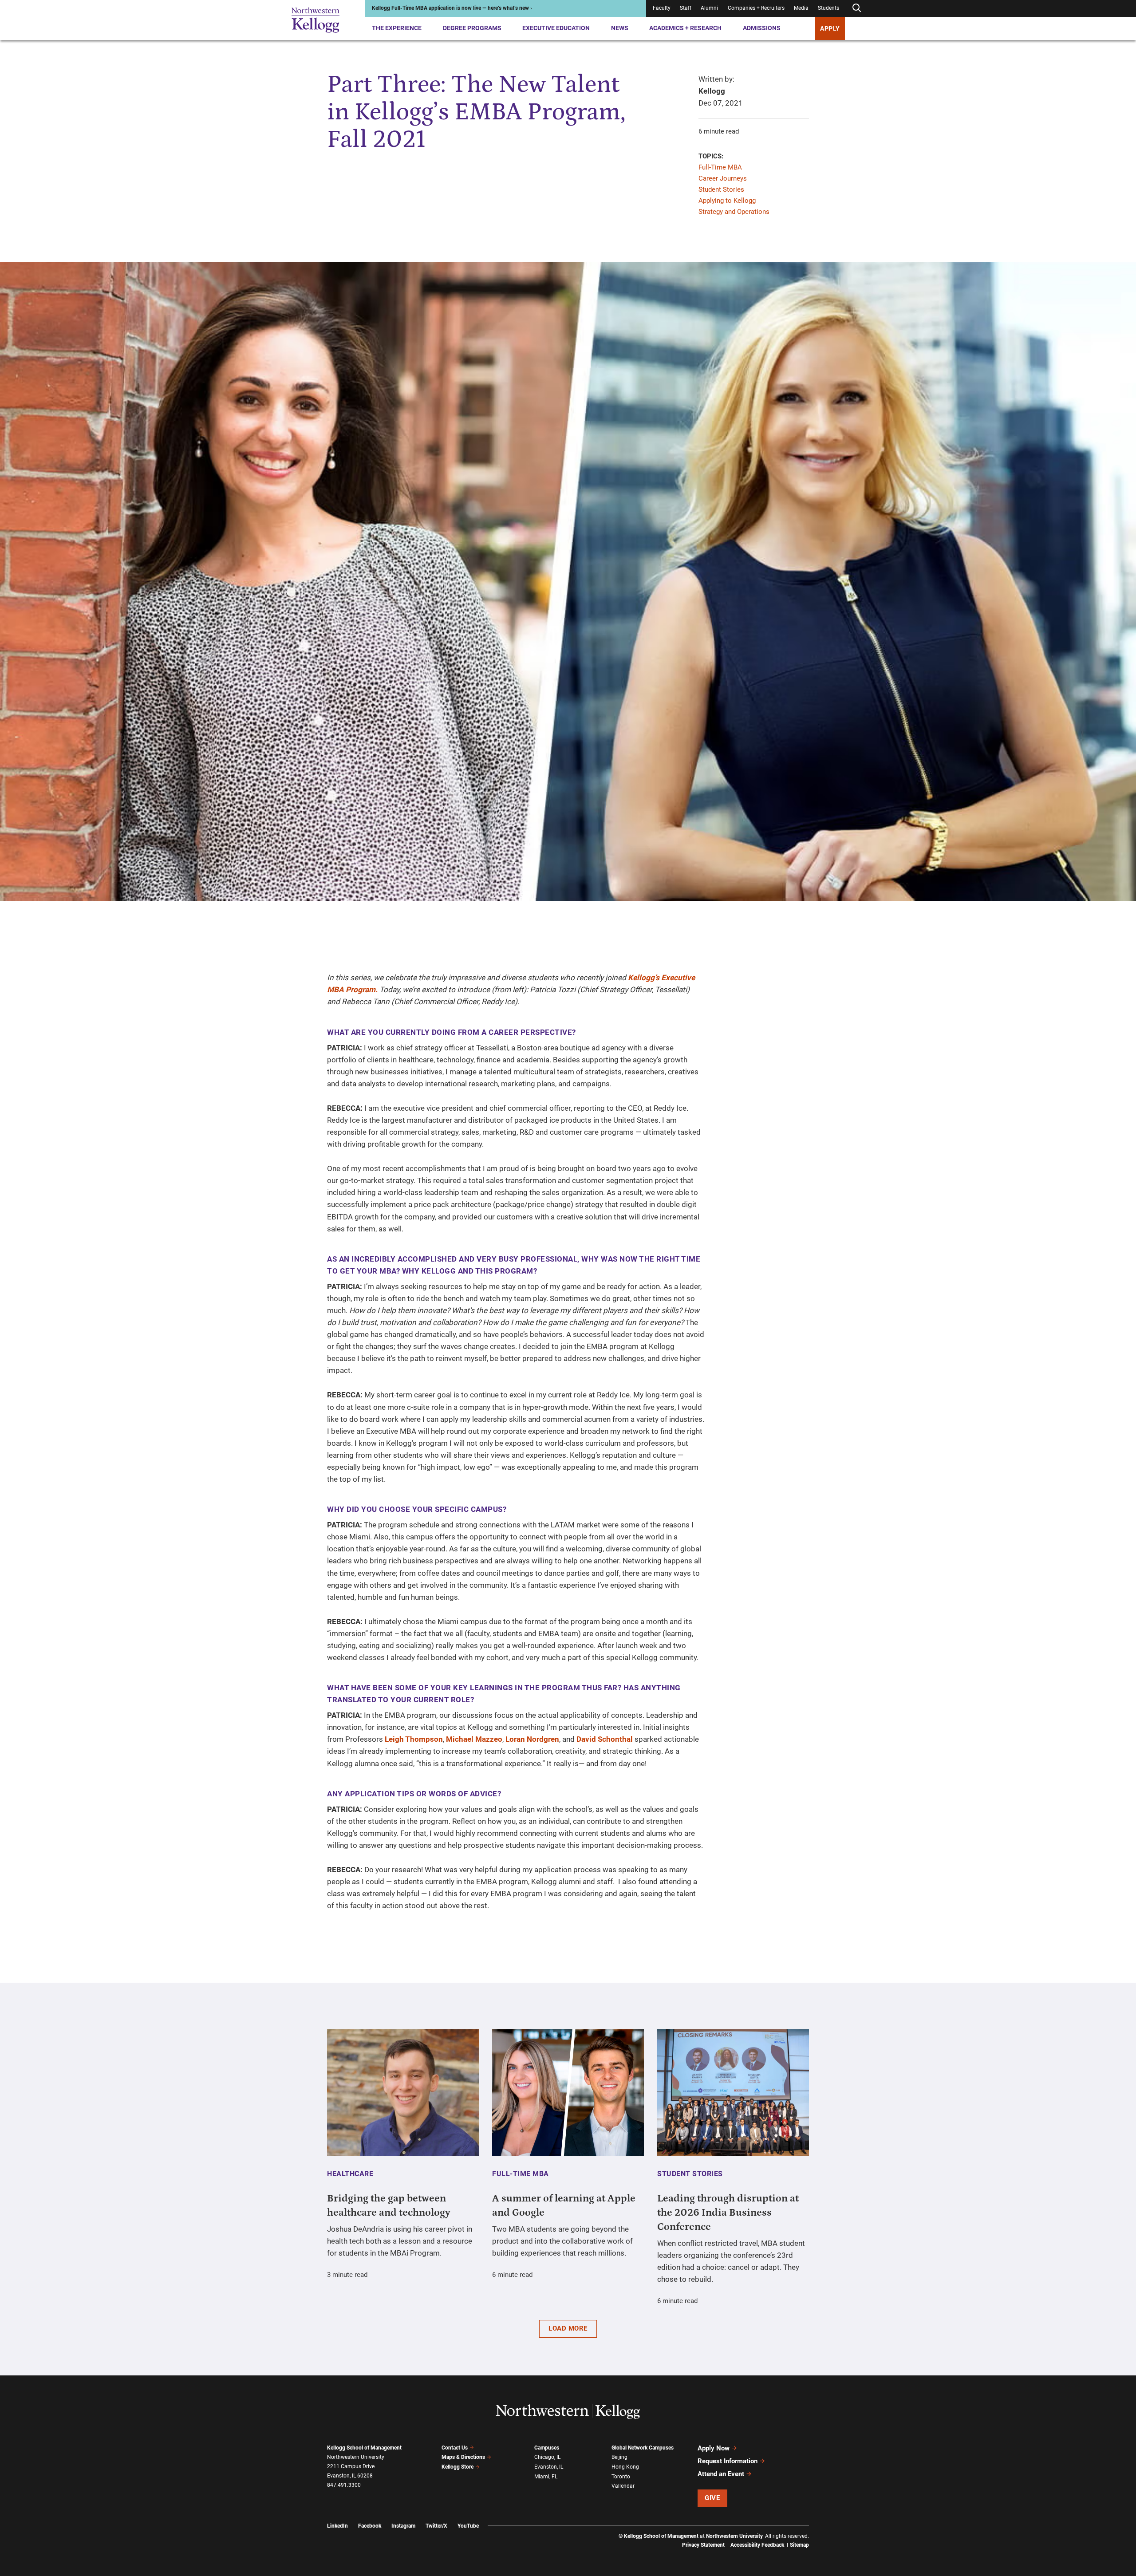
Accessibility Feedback (757, 2545)
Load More (568, 2328)
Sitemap (799, 2545)
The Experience (397, 28)
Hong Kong (625, 2467)
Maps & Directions (463, 2457)
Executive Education (556, 28)
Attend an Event (721, 2474)
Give (712, 2498)
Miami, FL (546, 2477)
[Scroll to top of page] (820, 2530)
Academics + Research (685, 28)
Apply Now (714, 2448)
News (620, 28)
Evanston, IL (549, 2467)
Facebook (370, 2526)
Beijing (619, 2457)
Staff (686, 8)
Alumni (709, 8)
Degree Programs (472, 28)
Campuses (547, 2448)
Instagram (403, 2526)
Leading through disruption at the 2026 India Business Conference (728, 2213)
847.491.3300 (344, 2485)
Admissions (762, 28)
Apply (830, 28)
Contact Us (455, 2448)
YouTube (468, 2526)
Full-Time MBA (720, 167)
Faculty (662, 8)
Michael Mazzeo (474, 1739)
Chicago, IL (547, 2457)
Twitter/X (436, 2526)
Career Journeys (723, 178)
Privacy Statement (703, 2545)
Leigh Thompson (414, 1739)
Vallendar (623, 2486)
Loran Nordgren (532, 1739)
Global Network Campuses (643, 2448)
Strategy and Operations (734, 212)
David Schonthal (605, 1739)
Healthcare (350, 2174)
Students (828, 8)
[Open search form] (856, 8)
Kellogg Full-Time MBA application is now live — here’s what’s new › (452, 8)
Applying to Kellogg (727, 201)
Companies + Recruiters (756, 8)
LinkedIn (337, 2526)
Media (801, 8)
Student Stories (721, 189)
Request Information (728, 2461)
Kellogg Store (458, 2467)
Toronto (621, 2477)
